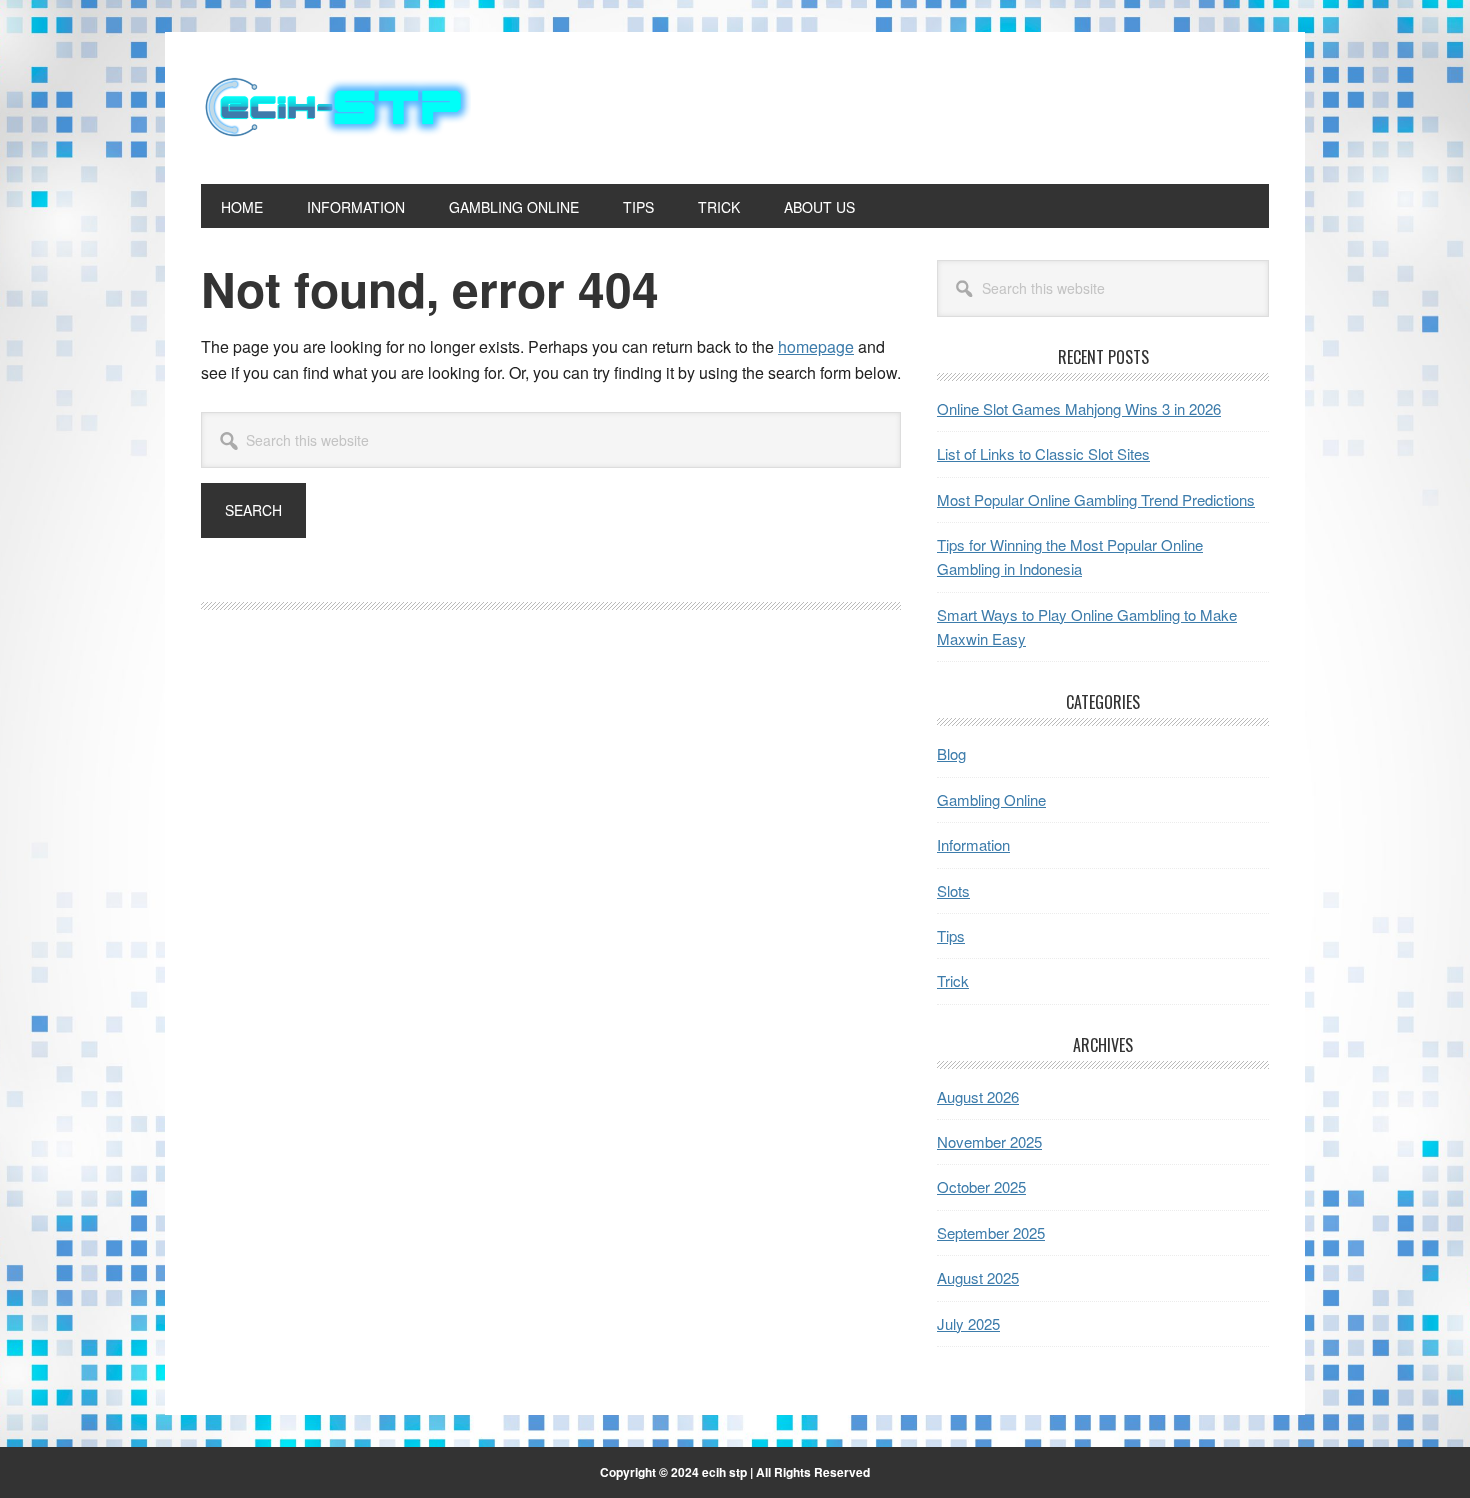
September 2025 (991, 1232)
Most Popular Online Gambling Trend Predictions (1096, 499)
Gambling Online (991, 799)
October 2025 (981, 1186)
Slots (953, 890)
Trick (953, 980)
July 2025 (968, 1323)
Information (973, 844)
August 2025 (978, 1277)
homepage (816, 346)
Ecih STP (336, 108)
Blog (951, 753)
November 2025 (989, 1141)
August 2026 (978, 1096)
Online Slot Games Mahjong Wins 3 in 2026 (1079, 408)
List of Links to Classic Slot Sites (1043, 453)
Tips (951, 935)
